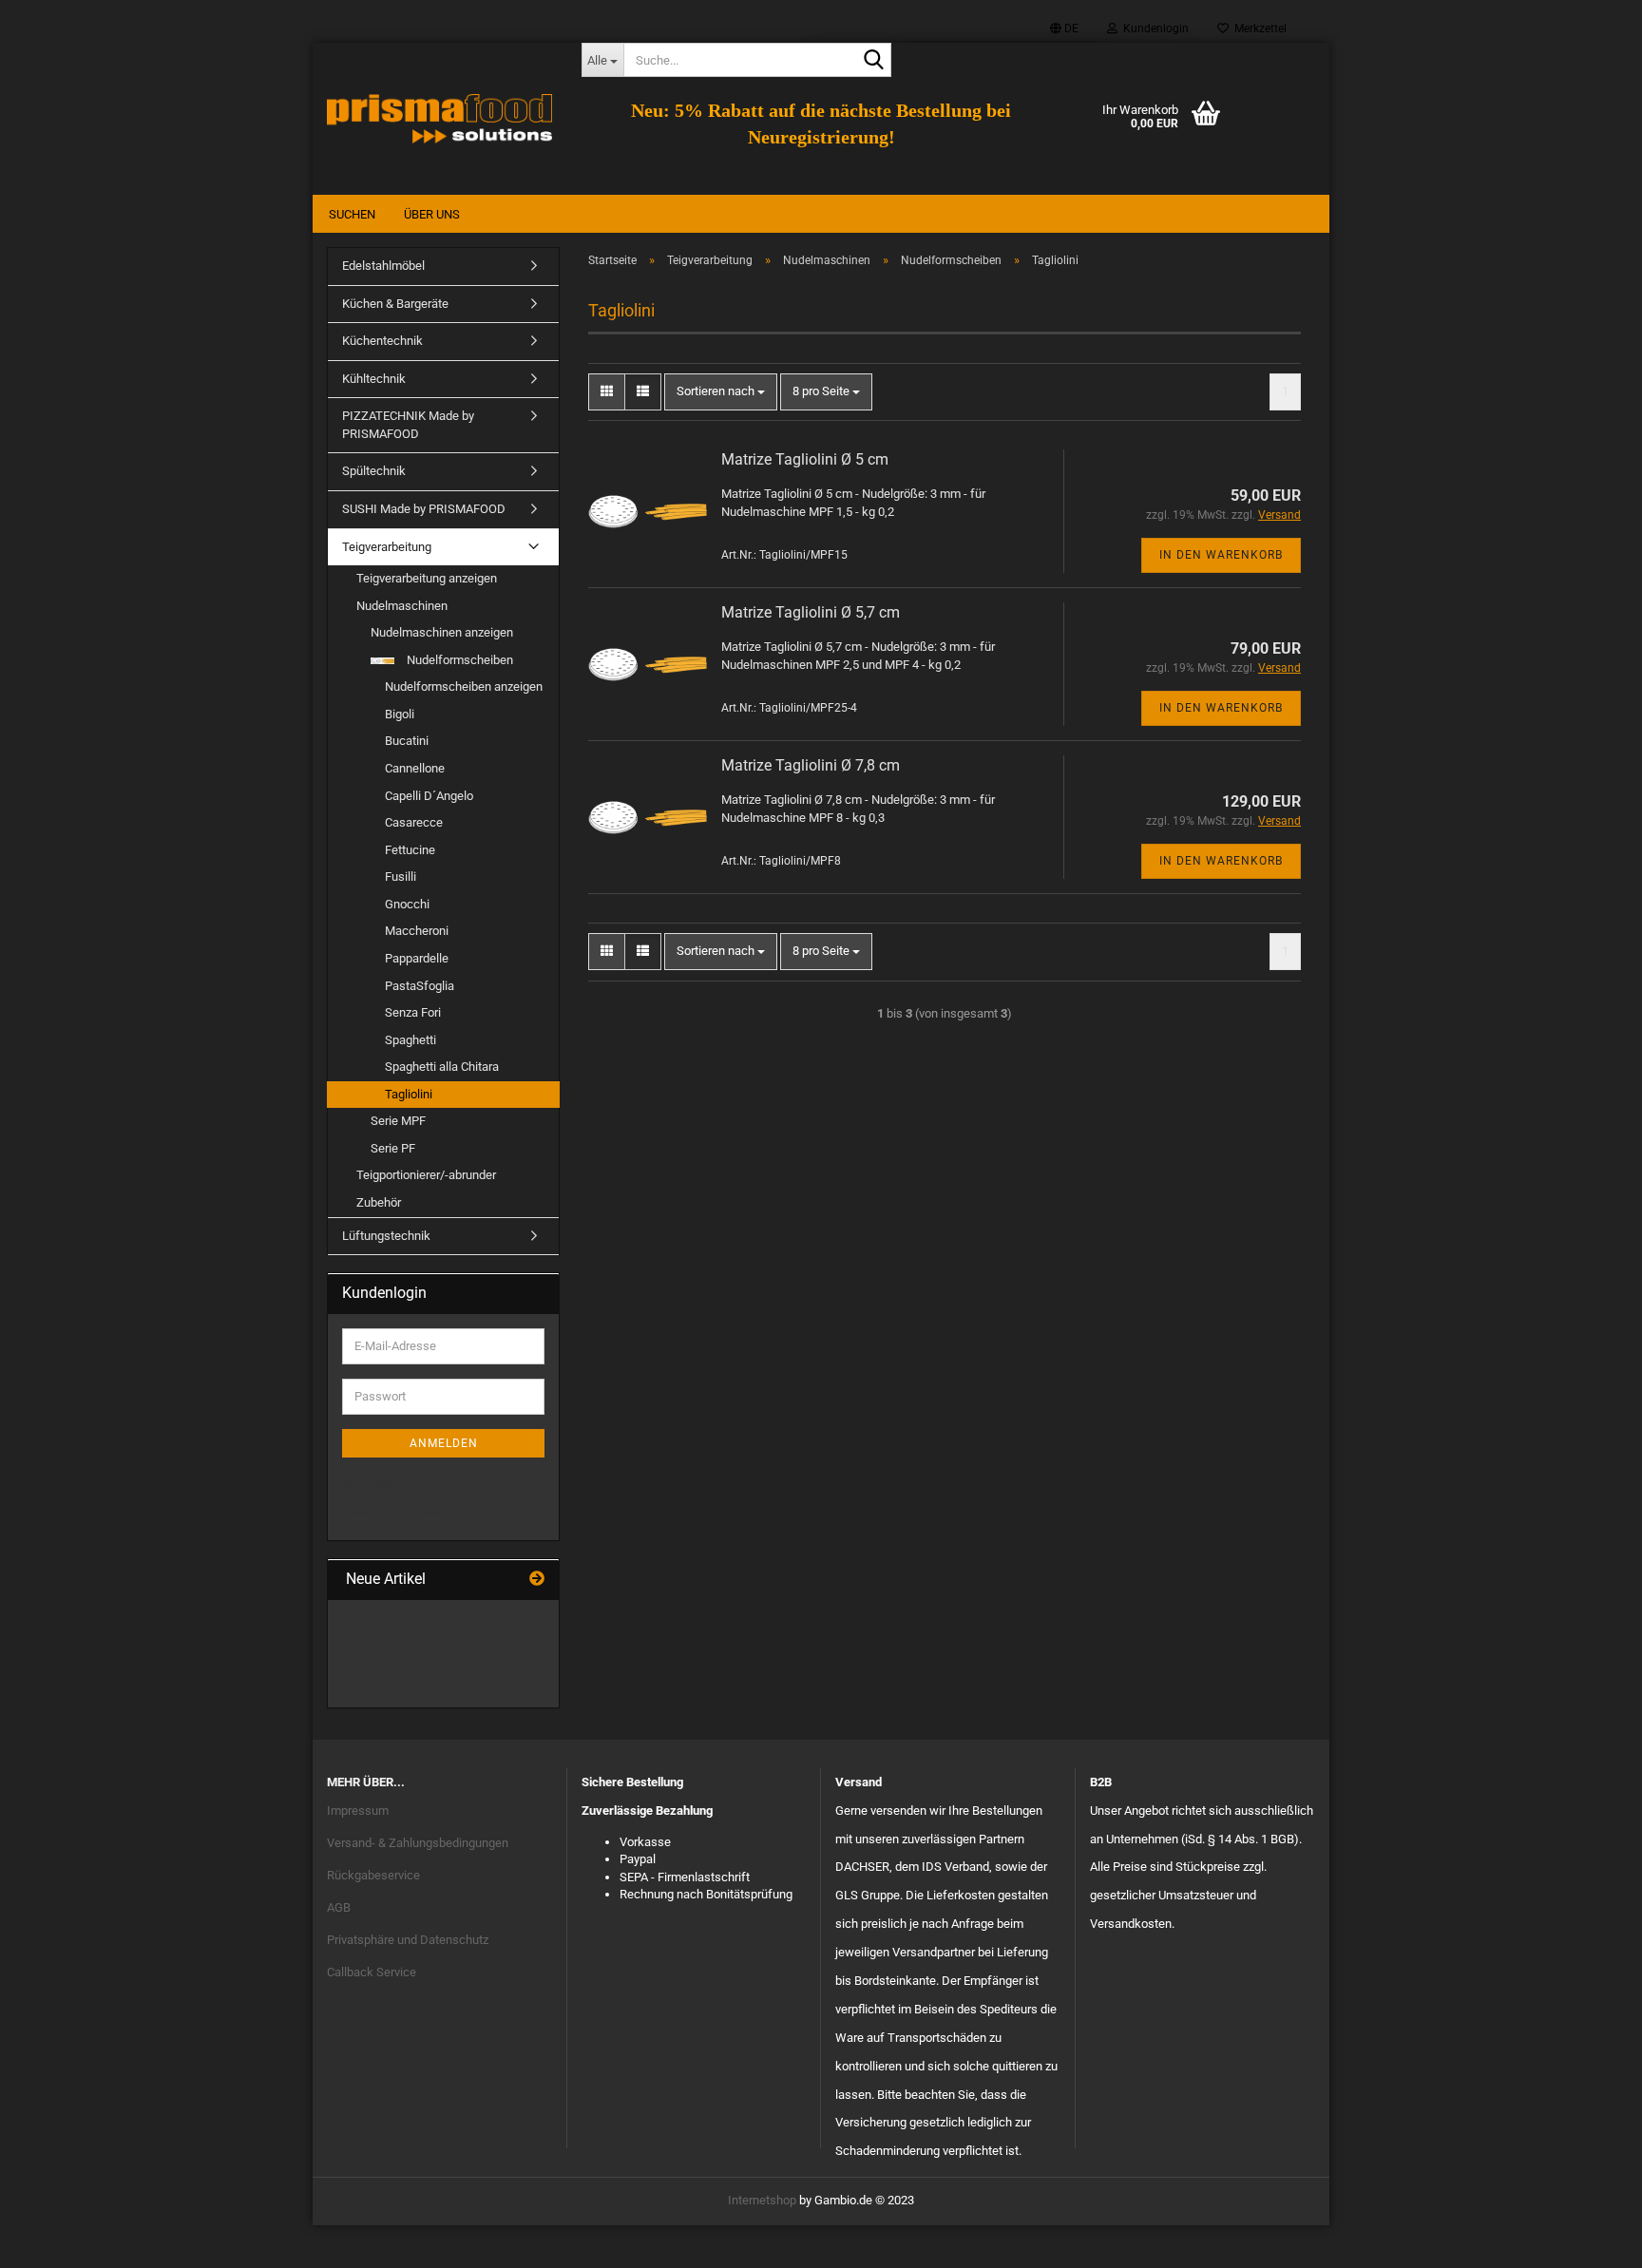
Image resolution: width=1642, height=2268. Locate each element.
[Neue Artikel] (537, 1580)
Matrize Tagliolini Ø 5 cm (805, 459)
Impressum (358, 1811)
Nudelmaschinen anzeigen (442, 632)
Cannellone (415, 768)
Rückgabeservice (373, 1875)
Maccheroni (417, 931)
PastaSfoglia (420, 986)
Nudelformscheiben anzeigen (464, 686)
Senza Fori (413, 1012)
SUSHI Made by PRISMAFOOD (424, 509)
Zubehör (379, 1202)
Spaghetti (410, 1040)
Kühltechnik (374, 379)
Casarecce (414, 822)
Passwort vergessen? (400, 1512)
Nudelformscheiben (458, 660)
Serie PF (393, 1148)
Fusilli (401, 877)
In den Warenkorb (1221, 555)
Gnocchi (407, 904)
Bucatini (407, 741)
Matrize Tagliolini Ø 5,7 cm (811, 612)
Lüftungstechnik (386, 1236)
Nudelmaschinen (402, 606)
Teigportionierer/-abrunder (426, 1175)
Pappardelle (417, 958)
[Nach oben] (1590, 2239)
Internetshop (762, 2200)
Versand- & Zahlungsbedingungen (418, 1843)
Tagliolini (409, 1094)
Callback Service (372, 1972)
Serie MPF (398, 1121)
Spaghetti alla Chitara (442, 1067)
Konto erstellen (382, 1485)
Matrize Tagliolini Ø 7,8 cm (811, 765)
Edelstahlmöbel (383, 266)
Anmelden (444, 1443)
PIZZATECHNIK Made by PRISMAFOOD (408, 425)
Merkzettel (1258, 29)
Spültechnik (374, 471)
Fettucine (410, 850)
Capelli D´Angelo (429, 796)
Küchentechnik (382, 341)
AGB (339, 1907)
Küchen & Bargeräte (395, 304)
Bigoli (400, 714)
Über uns (432, 214)
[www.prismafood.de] (440, 119)
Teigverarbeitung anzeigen (427, 578)
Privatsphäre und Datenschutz (408, 1940)
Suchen (352, 214)
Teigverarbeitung (387, 547)
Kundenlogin (1153, 29)
